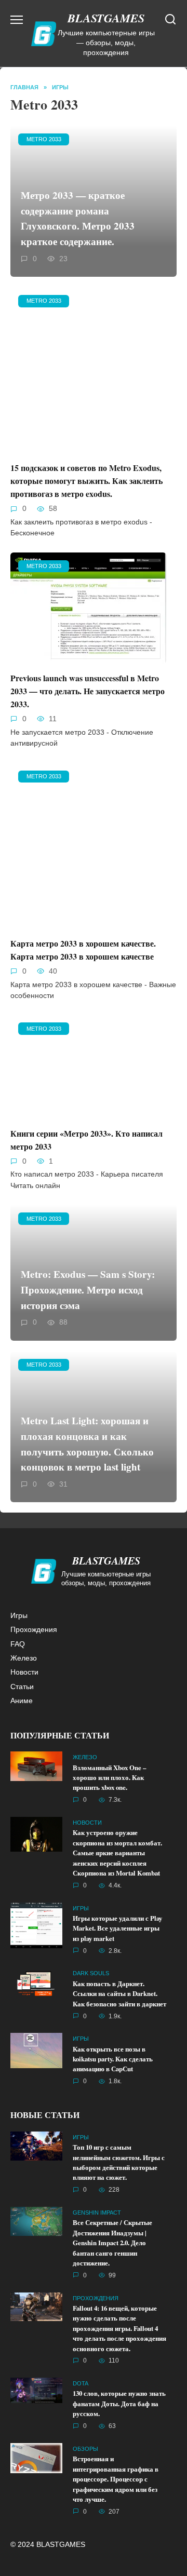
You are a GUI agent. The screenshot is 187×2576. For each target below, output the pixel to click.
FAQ (18, 1644)
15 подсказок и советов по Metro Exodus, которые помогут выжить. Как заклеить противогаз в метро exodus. (86, 481)
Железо (24, 1658)
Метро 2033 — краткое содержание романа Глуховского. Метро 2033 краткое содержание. (78, 218)
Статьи (22, 1687)
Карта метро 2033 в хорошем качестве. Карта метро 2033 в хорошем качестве (83, 950)
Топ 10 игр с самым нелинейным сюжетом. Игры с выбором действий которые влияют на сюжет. (119, 2162)
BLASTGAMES (106, 18)
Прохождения (34, 1629)
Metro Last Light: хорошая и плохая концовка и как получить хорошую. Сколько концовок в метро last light (87, 1444)
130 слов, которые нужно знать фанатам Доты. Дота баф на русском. (119, 2404)
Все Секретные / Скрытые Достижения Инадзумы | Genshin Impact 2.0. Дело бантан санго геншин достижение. (112, 2243)
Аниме (22, 1701)
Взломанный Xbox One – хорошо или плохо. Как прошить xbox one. (109, 1778)
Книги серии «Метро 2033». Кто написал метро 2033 (86, 1139)
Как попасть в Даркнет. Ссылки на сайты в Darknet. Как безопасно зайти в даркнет (119, 1994)
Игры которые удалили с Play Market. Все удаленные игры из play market (117, 1928)
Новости (24, 1672)
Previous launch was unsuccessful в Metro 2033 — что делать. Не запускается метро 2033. (88, 691)
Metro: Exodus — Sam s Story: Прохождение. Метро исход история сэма (88, 1290)
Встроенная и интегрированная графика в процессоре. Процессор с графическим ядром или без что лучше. (116, 2479)
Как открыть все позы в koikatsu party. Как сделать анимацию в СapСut (113, 2059)
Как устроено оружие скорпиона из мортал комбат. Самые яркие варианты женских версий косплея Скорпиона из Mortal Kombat (117, 1853)
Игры (19, 1615)
